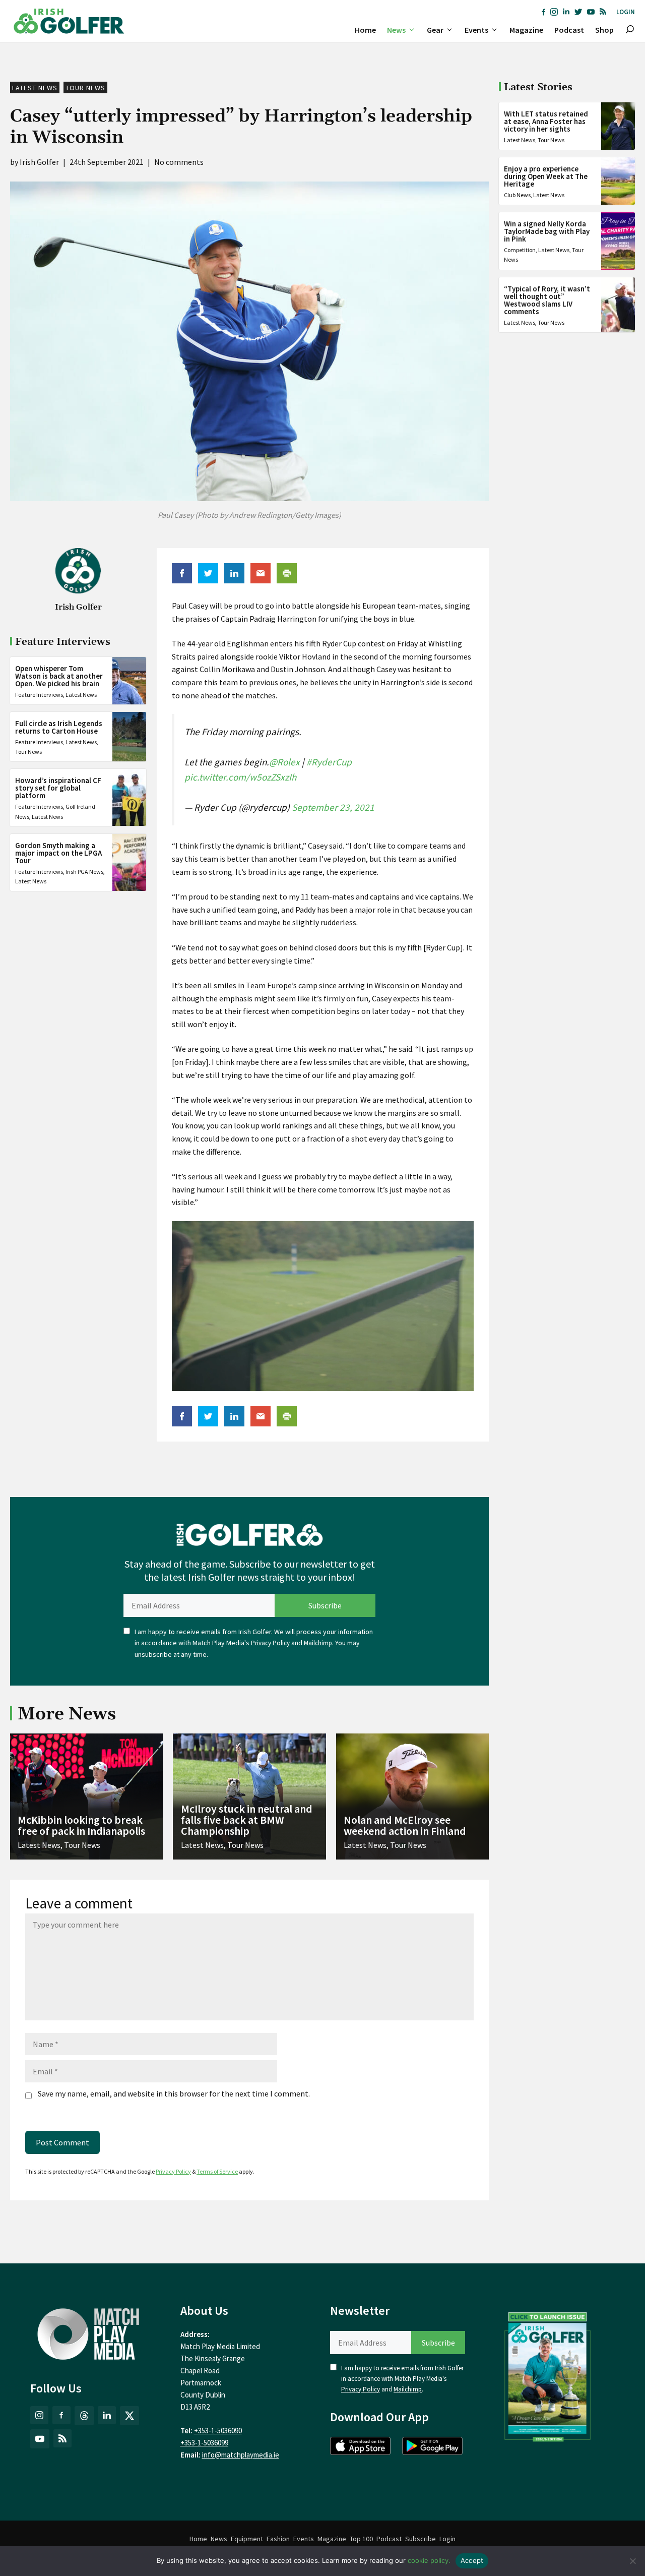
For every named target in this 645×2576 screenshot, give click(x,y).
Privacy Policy (270, 1643)
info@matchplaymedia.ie (241, 2455)
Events (476, 30)
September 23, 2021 (333, 807)
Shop (604, 30)
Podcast (569, 30)
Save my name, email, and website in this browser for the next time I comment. (174, 2093)
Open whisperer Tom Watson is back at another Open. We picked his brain (59, 676)
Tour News (85, 88)
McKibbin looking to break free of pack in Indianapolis (81, 1825)
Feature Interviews (39, 695)
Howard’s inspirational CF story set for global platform (58, 788)
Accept (472, 2560)
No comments (179, 162)
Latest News (35, 88)
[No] (632, 2561)
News (396, 30)
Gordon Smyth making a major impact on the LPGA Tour (58, 852)
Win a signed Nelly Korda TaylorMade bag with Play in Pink (547, 231)
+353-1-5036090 (218, 2431)
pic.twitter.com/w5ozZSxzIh (240, 777)
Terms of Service (217, 2171)
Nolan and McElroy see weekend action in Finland (405, 1825)
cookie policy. (429, 2560)
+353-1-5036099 (204, 2443)
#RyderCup (329, 762)
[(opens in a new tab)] (548, 2374)
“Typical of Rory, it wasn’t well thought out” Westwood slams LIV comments (547, 300)
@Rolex (284, 762)
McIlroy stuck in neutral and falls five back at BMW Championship (247, 1820)
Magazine (526, 30)
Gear (435, 30)
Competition (520, 250)
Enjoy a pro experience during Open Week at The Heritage (546, 176)
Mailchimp (318, 1643)
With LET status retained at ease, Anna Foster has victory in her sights (546, 121)
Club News (517, 195)
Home (365, 30)
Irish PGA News (84, 871)
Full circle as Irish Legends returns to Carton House (59, 727)
